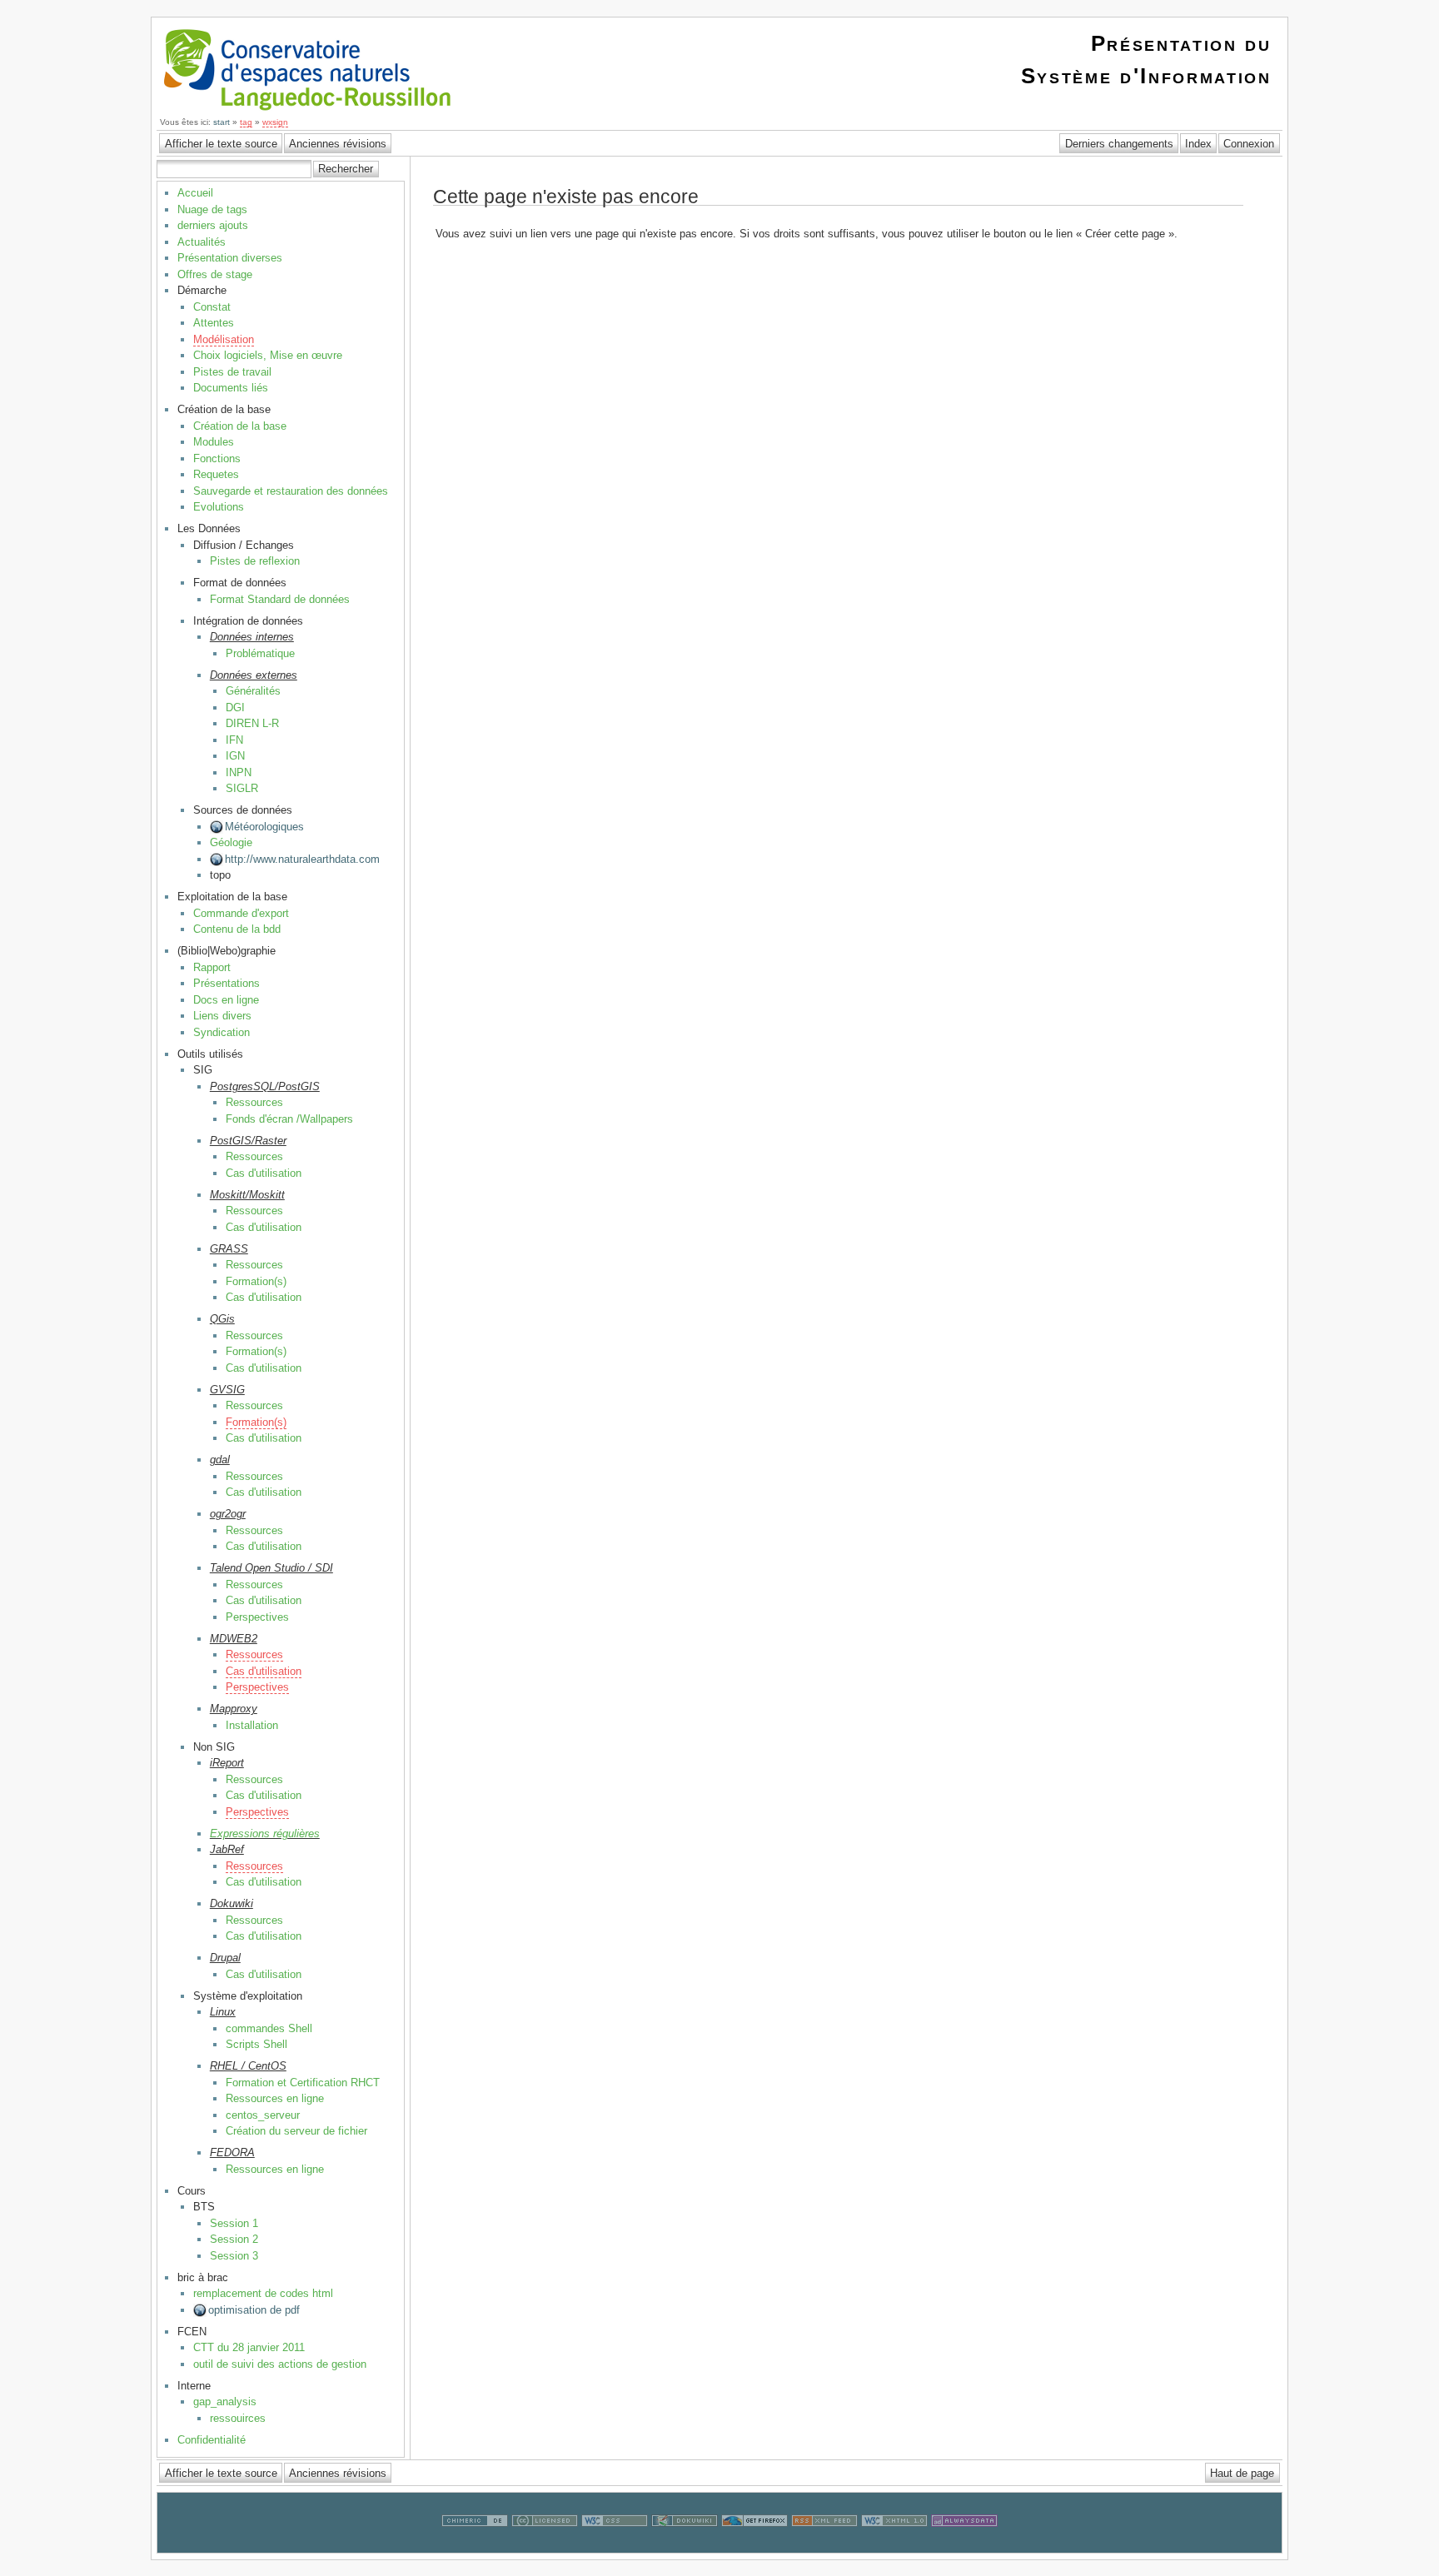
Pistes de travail (232, 372)
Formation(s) (256, 1281)
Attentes (214, 323)
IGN (235, 756)
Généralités (253, 691)
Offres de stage (215, 274)
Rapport (212, 967)
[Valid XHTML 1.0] (894, 2545)
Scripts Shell (256, 2044)
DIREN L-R (252, 723)
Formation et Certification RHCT (303, 2083)
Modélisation (224, 339)
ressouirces (238, 2418)
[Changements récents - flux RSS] (824, 2545)
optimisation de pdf (254, 2310)
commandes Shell (269, 2028)
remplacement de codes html (263, 2293)
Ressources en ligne (275, 2098)
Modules (214, 442)
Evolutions (219, 507)
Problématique (260, 653)
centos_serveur (263, 2115)
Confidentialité (212, 2440)
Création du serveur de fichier (296, 2131)
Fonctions (217, 458)
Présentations (227, 983)
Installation (252, 1725)
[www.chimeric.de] (475, 2545)
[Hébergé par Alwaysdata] (964, 2545)
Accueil (195, 193)
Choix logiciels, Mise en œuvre (268, 355)
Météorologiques (264, 827)
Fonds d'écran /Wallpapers (289, 1119)
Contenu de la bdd (237, 929)
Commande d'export (241, 913)
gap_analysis (225, 2402)
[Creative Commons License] (545, 2545)
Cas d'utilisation (264, 1173)
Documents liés (231, 388)
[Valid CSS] (615, 2545)
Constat (212, 307)
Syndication (222, 1032)
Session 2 (234, 2239)
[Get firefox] (754, 2545)
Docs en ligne (226, 1000)
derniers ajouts (213, 225)
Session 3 (234, 2256)
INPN (239, 772)
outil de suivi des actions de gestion (280, 2364)
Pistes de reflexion (255, 561)
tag (246, 122)
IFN (234, 740)
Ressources (254, 1102)
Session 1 (234, 2223)
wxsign (275, 122)
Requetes (216, 474)
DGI (235, 708)
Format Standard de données (280, 599)
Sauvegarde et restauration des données (291, 491)
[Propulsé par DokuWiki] (685, 2545)
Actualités (202, 242)
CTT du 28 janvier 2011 (249, 2347)
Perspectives (257, 1617)
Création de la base (240, 426)
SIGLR (242, 788)
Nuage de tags (212, 209)
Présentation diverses (230, 258)
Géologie (231, 842)
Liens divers (222, 1016)
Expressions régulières (265, 1834)
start (222, 122)
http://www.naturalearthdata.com (302, 859)
